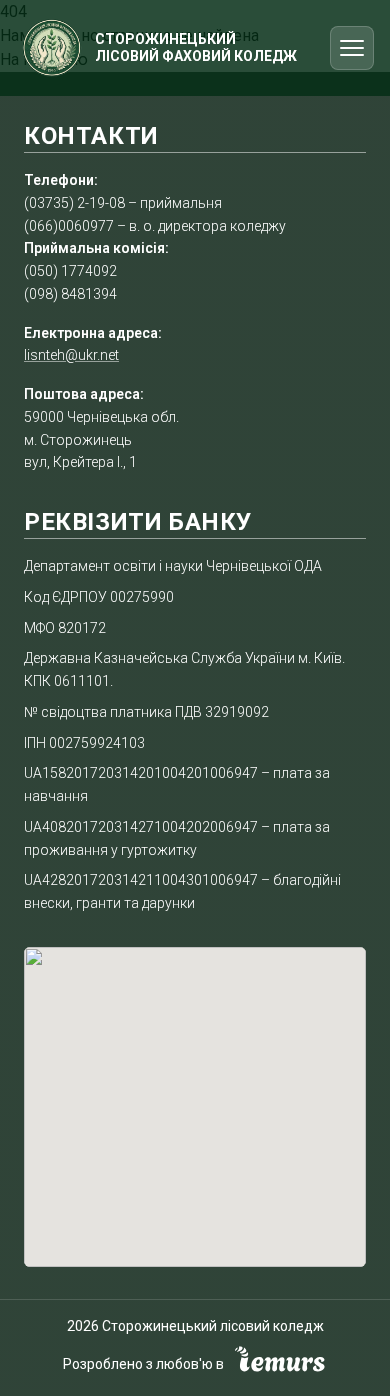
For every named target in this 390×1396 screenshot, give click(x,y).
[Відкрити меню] (352, 48)
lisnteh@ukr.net (71, 355)
